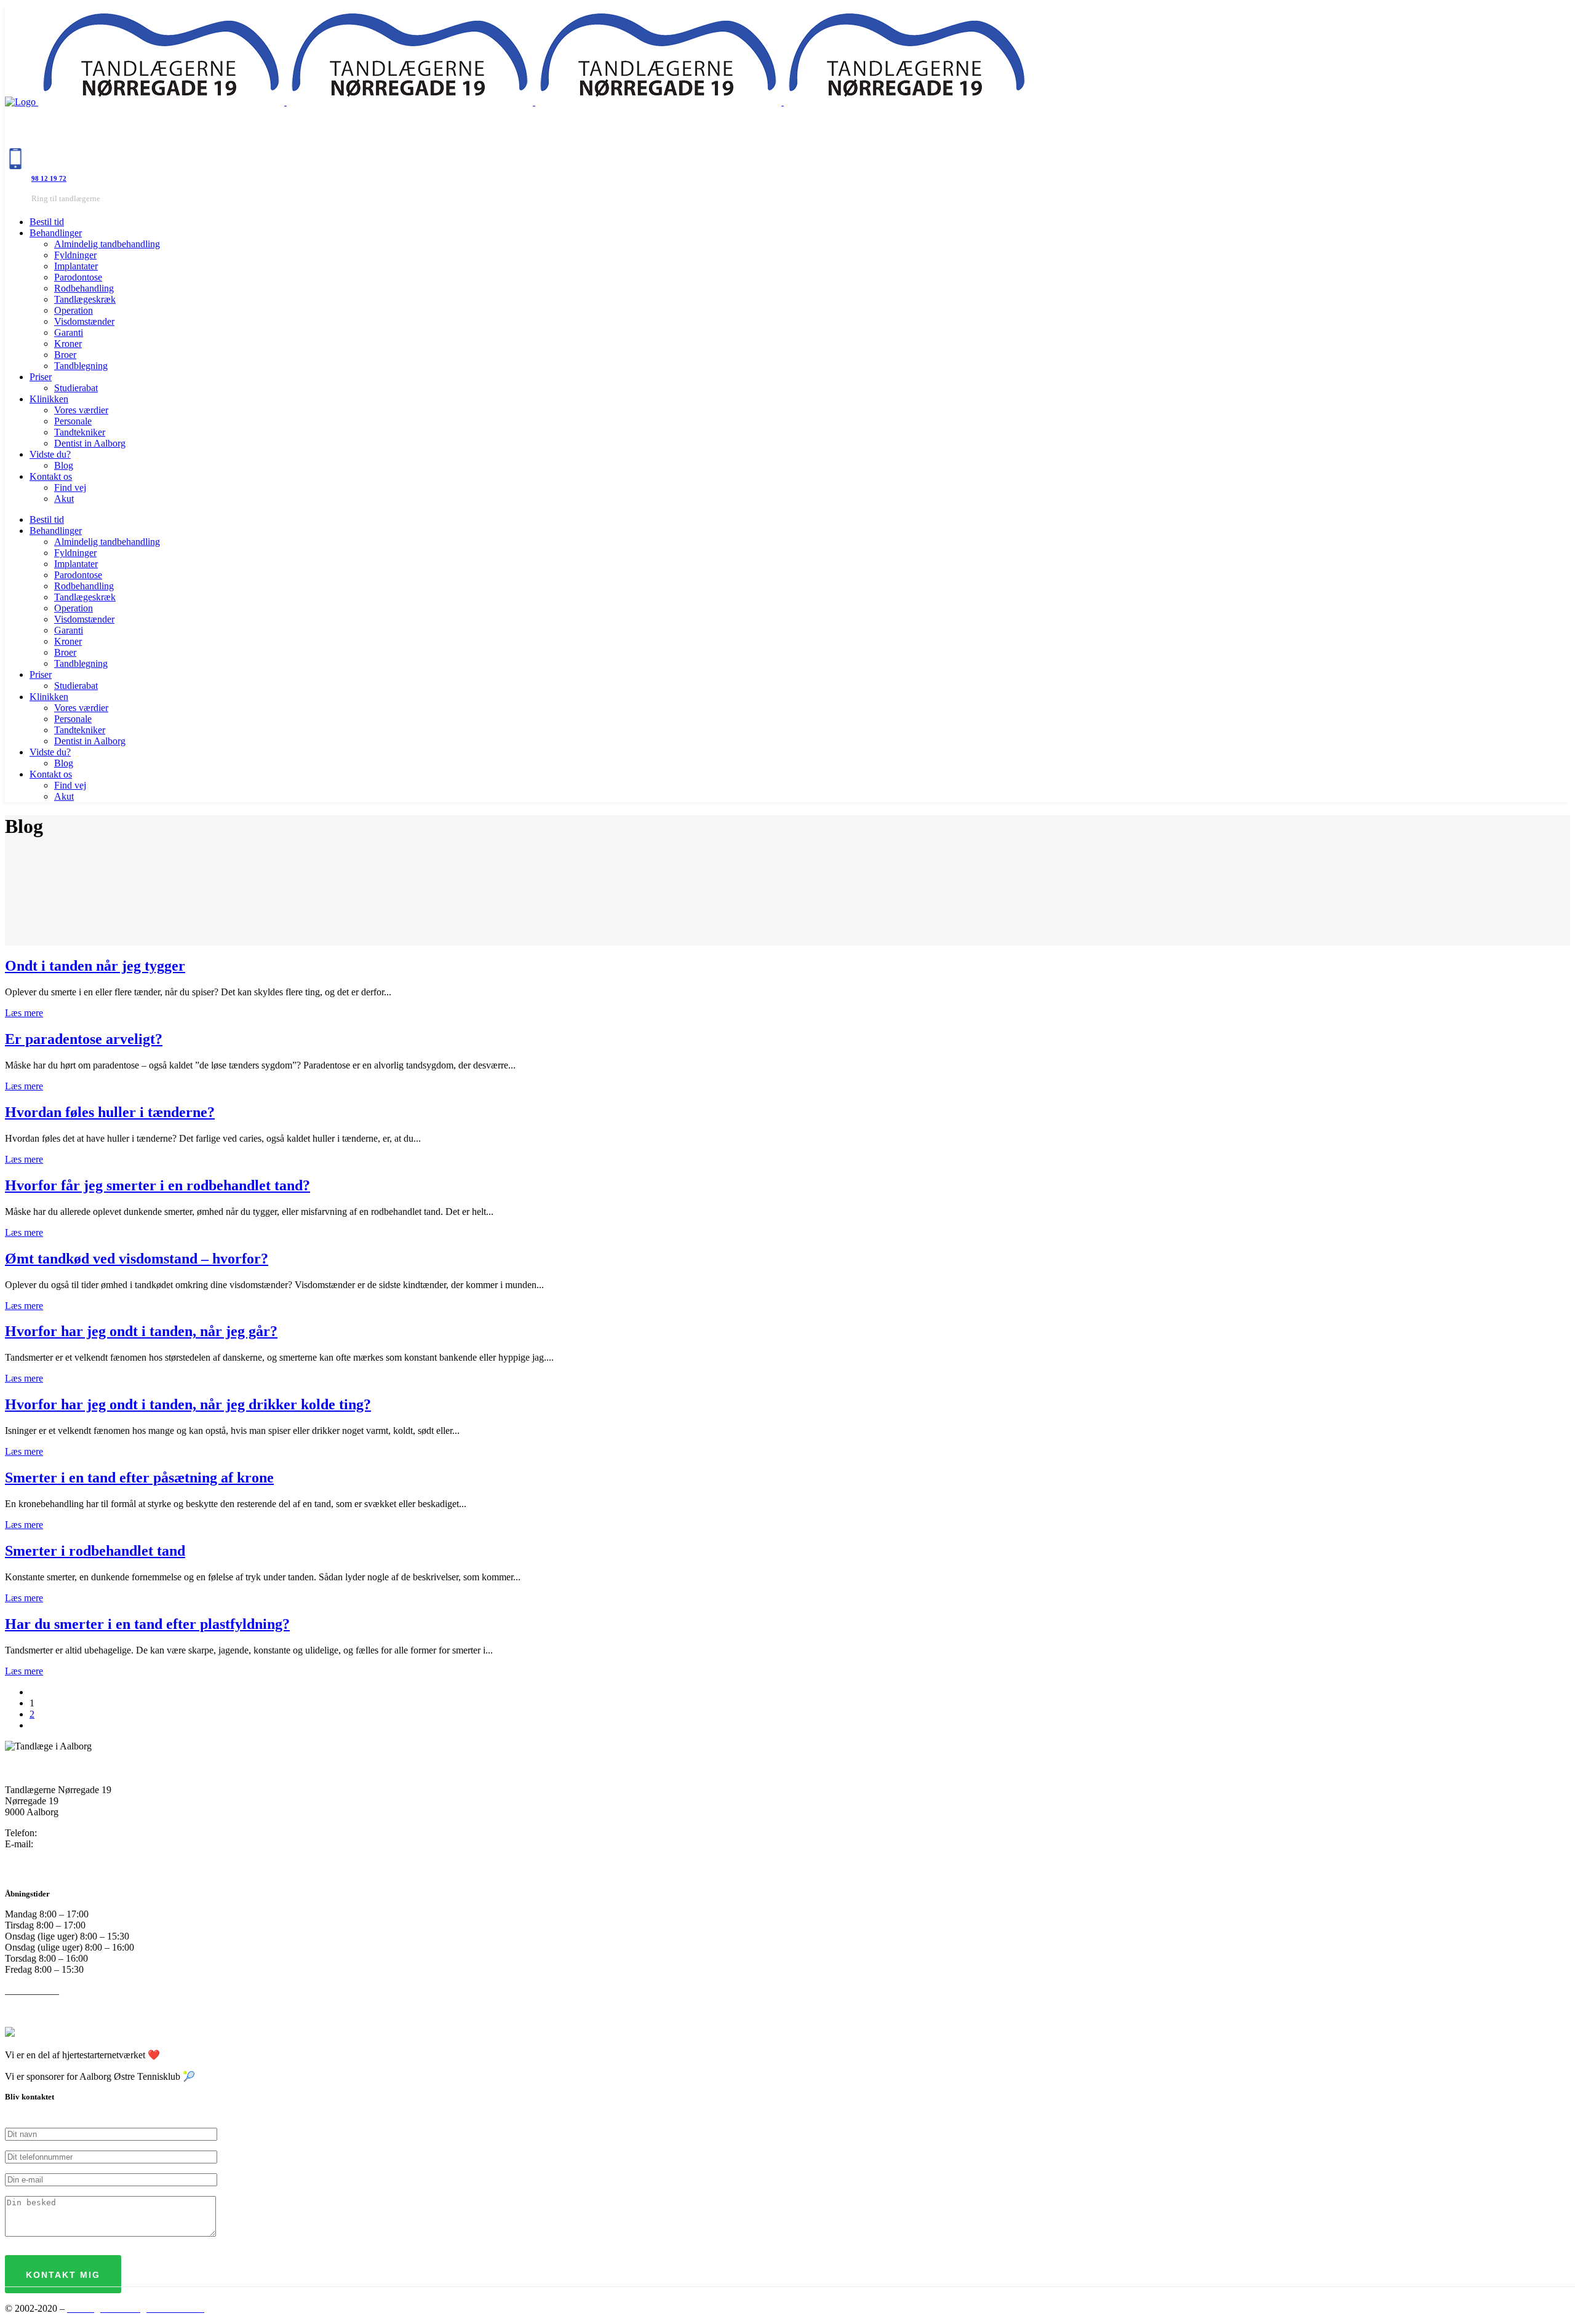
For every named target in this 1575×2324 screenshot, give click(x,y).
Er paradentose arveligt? (84, 1039)
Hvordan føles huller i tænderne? (110, 1112)
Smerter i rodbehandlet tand (95, 1551)
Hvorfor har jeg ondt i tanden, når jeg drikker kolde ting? (188, 1404)
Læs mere (24, 1013)
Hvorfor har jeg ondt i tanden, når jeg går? (141, 1331)
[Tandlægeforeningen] (10, 2033)
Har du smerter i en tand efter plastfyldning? (147, 1624)
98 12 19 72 (49, 178)
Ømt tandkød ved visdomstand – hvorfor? (137, 1259)
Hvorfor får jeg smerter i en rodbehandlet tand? (157, 1185)
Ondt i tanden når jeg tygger (95, 966)
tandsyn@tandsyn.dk (77, 1844)
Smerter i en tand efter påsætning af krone (139, 1478)
